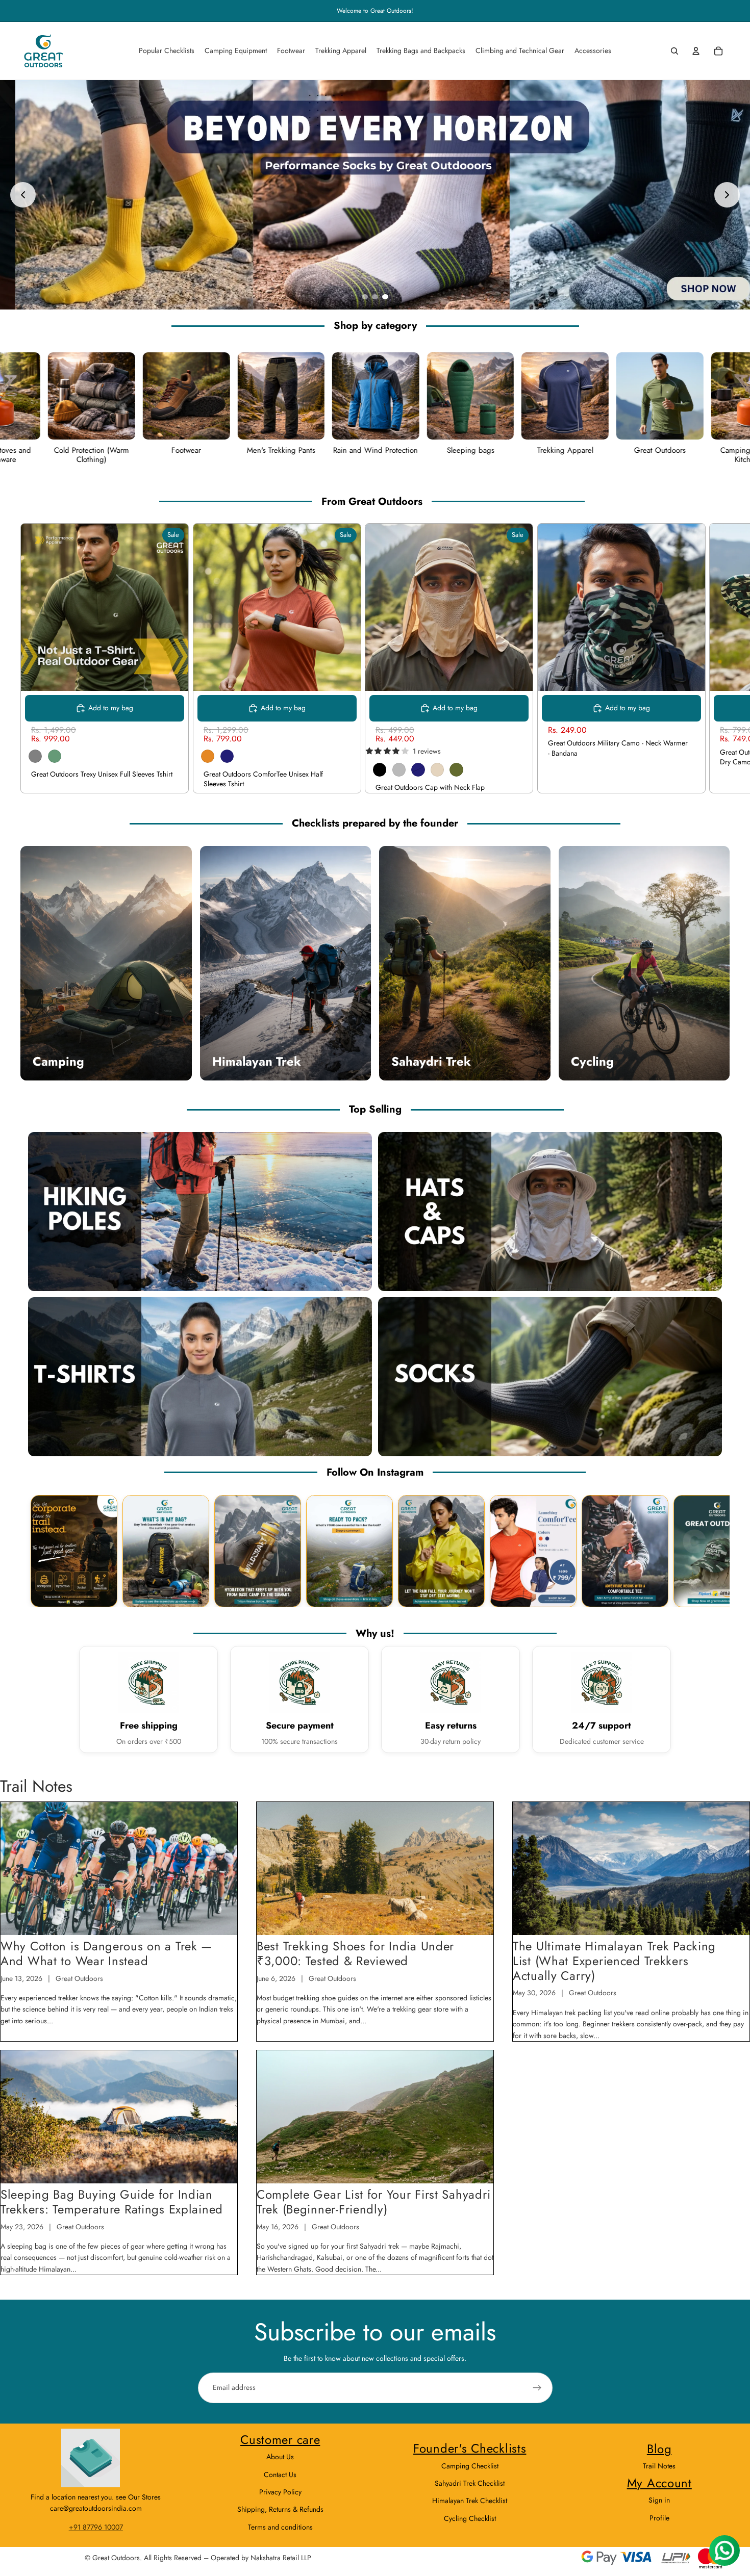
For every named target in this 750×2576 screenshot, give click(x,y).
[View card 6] (533, 1551)
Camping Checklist (470, 2466)
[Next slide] (727, 195)
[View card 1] (74, 1551)
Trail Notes (659, 2466)
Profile (659, 2518)
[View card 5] (441, 1551)
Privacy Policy (280, 2492)
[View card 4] (349, 1551)
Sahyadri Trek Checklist (470, 2483)
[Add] (689, 675)
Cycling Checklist (470, 2518)
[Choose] (172, 675)
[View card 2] (166, 1551)
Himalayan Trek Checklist (470, 2501)
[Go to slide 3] (385, 297)
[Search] (674, 51)
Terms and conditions (280, 2527)
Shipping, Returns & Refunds (280, 2509)
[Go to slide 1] (365, 297)
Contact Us (280, 2475)
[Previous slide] (23, 195)
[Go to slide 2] (375, 297)
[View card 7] (625, 1551)
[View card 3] (258, 1551)
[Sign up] (537, 2388)
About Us (280, 2457)
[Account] (696, 51)
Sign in (659, 2500)
